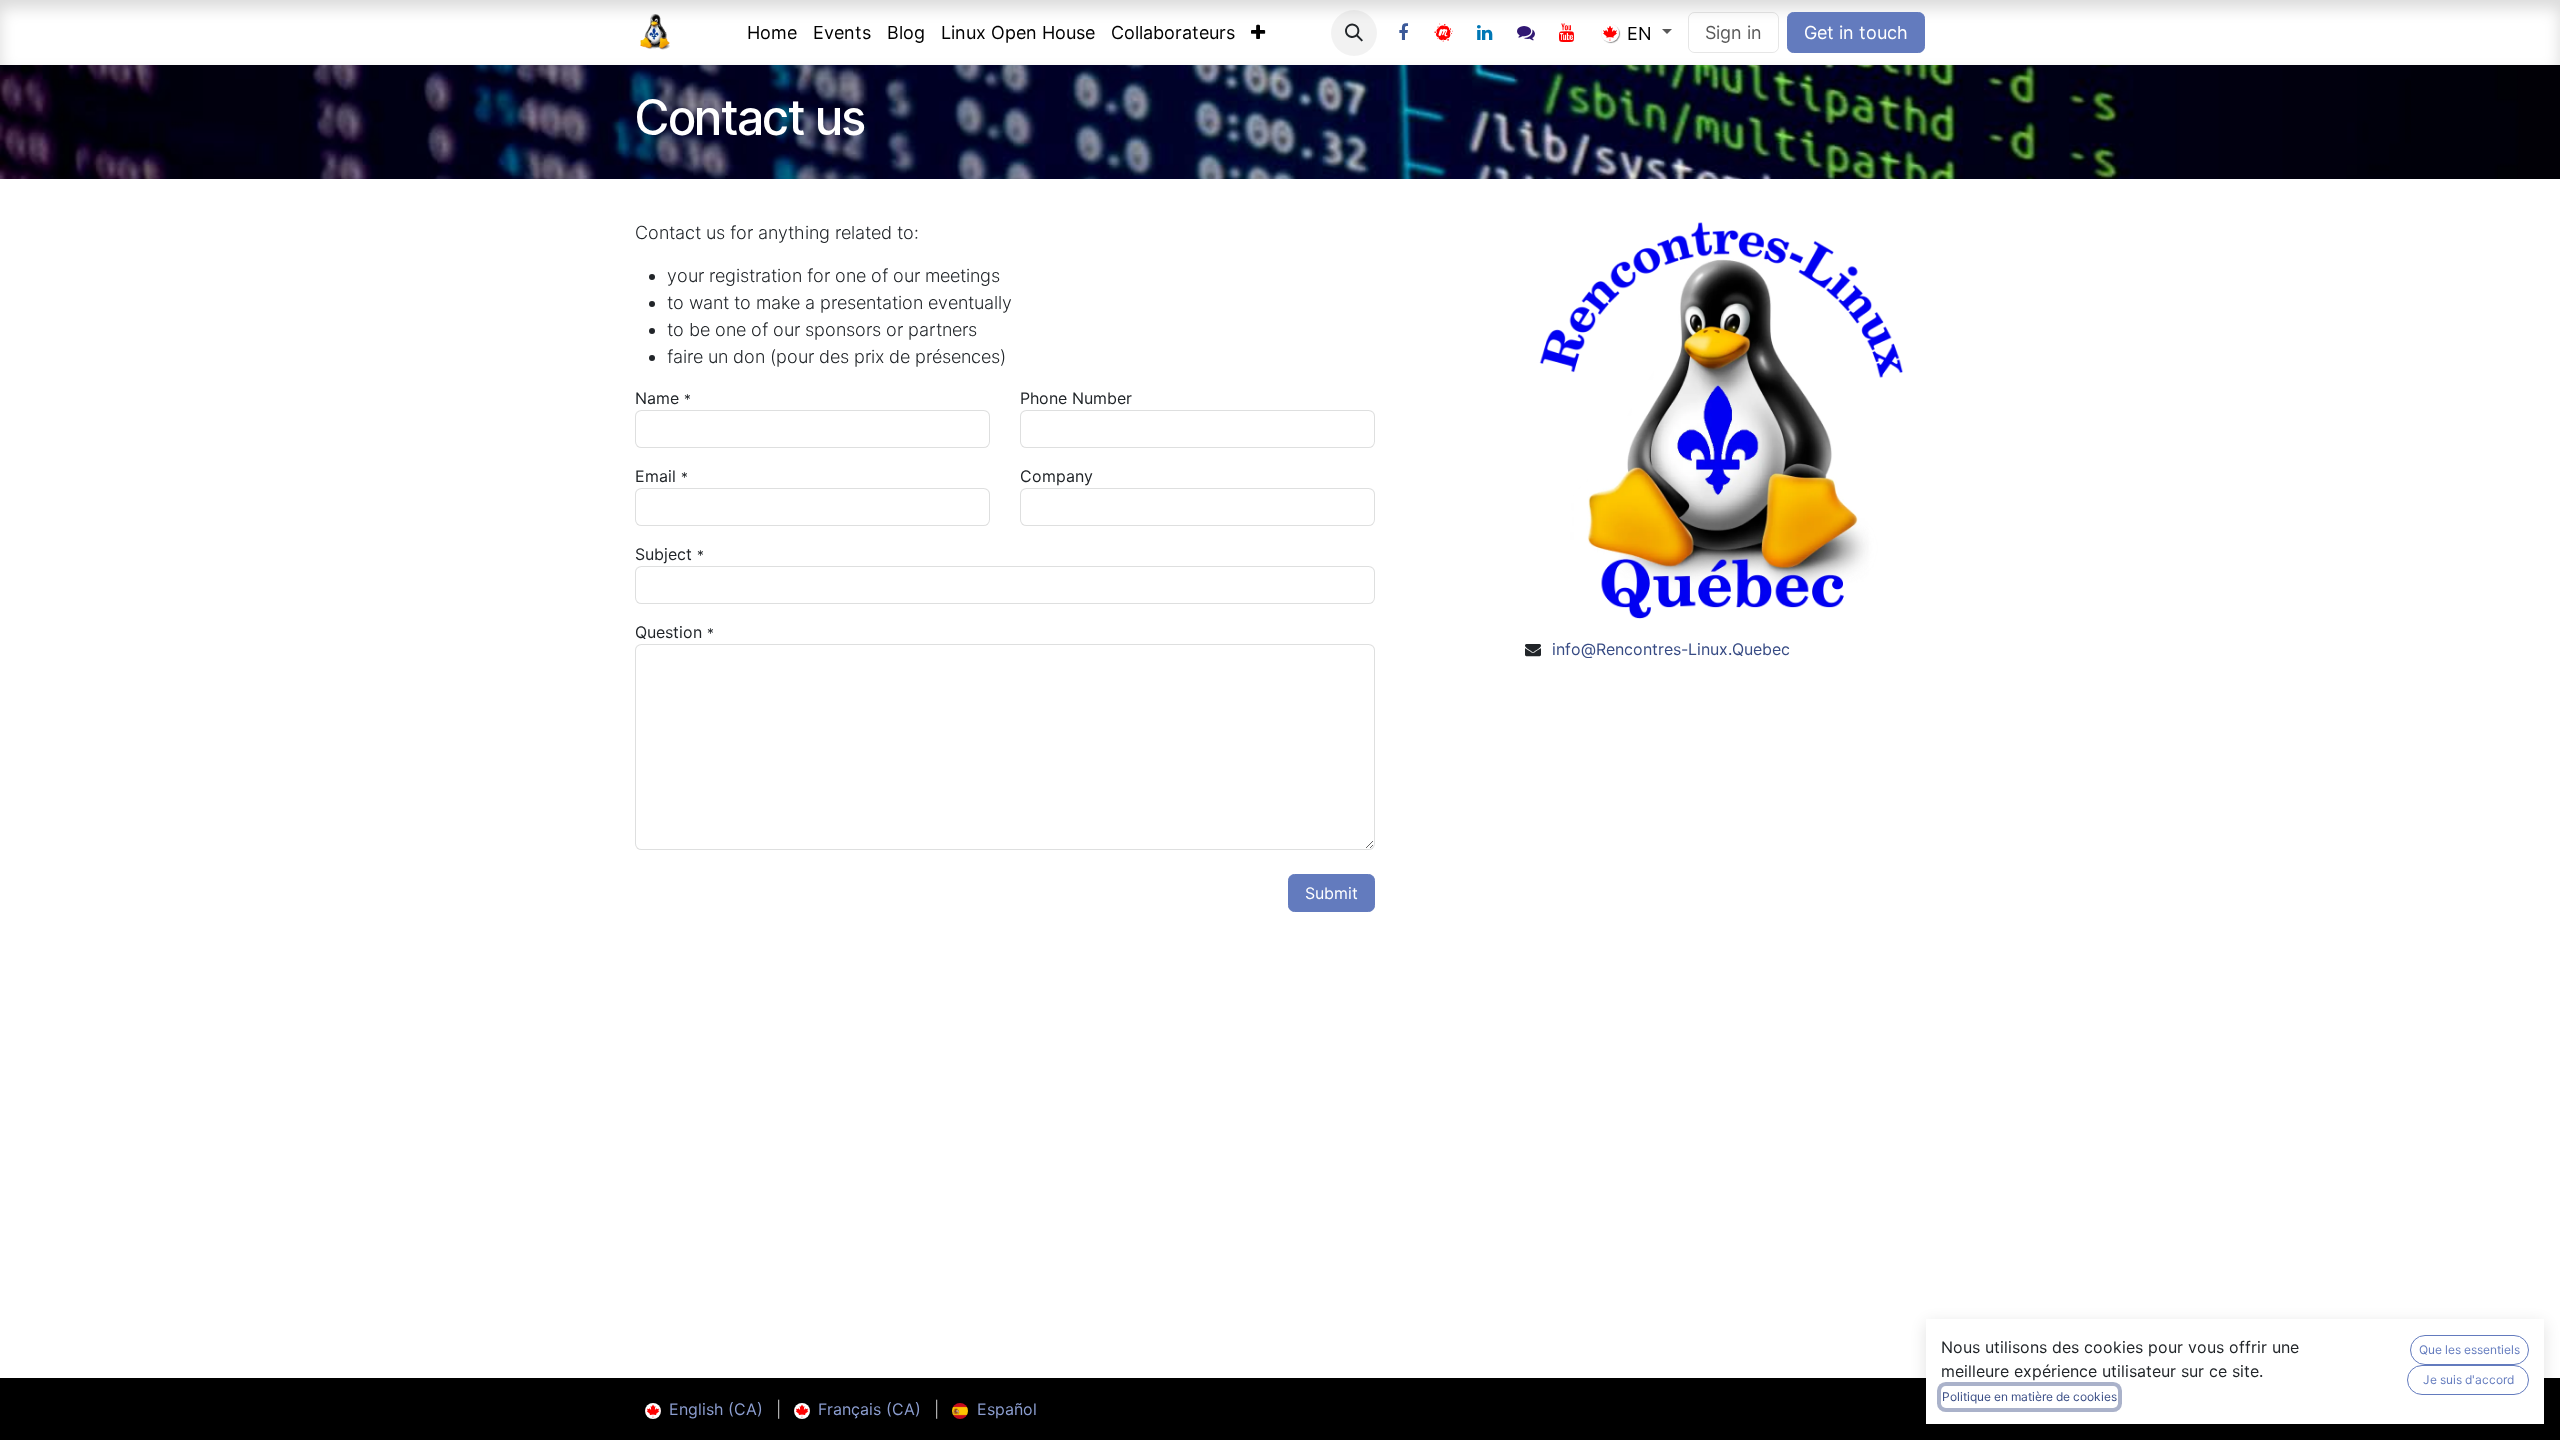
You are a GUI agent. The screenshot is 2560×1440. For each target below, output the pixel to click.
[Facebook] (1403, 33)
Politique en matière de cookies (2029, 1396)
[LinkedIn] (1485, 33)
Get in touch (1856, 32)
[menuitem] (772, 32)
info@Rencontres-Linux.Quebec (1671, 649)
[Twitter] (1444, 33)
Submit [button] (1331, 893)
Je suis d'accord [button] (2468, 1379)
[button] (1354, 33)
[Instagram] (1526, 33)
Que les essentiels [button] (2469, 1349)
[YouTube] (1567, 33)
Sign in (1733, 32)
